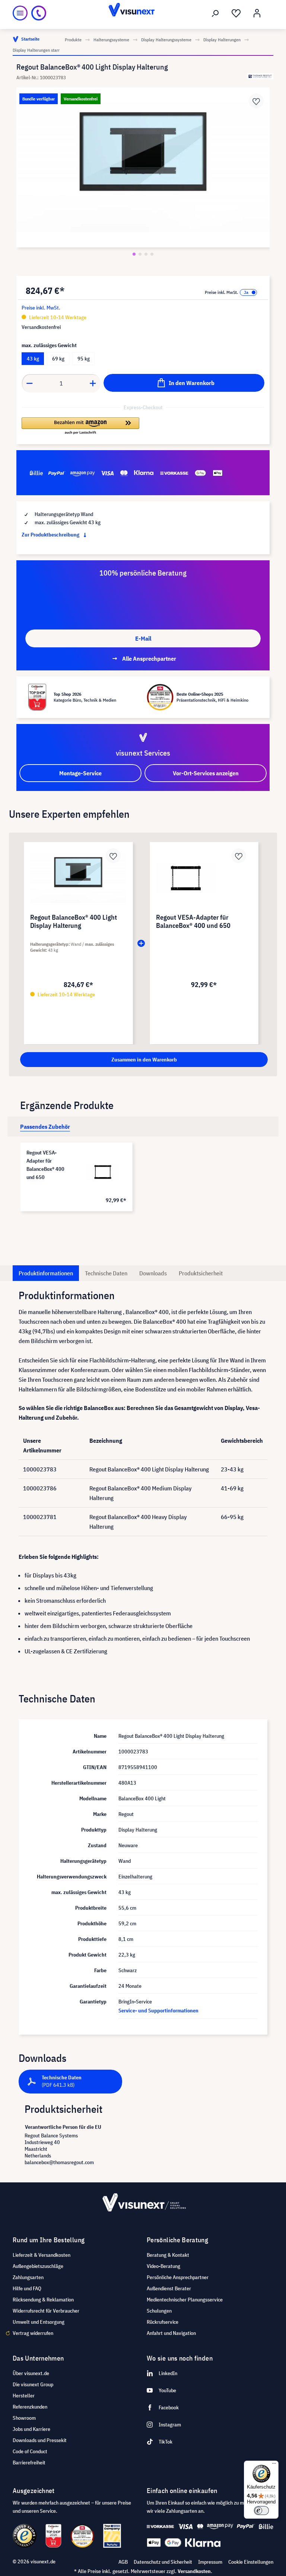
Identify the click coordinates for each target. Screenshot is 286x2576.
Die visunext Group (33, 2384)
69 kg (58, 359)
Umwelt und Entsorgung (39, 2322)
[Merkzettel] (236, 13)
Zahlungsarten (28, 2277)
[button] (80, 426)
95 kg (84, 359)
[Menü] (20, 13)
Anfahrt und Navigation (171, 2333)
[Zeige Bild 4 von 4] (152, 254)
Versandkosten (194, 2571)
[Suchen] (215, 13)
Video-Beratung (163, 2266)
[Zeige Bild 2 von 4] (140, 254)
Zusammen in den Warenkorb (144, 1060)
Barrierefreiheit (29, 2463)
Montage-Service (80, 773)
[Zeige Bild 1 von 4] (134, 254)
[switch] (261, 2511)
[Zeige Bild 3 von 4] (146, 254)
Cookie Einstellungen (251, 2562)
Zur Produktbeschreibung (51, 535)
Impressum (210, 2562)
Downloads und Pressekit (40, 2440)
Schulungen (159, 2311)
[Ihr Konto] (257, 13)
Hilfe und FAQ (27, 2288)
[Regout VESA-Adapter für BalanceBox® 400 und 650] (103, 1172)
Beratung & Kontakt (168, 2255)
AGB (123, 2562)
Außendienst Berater (169, 2288)
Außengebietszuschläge (38, 2266)
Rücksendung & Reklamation (43, 2300)
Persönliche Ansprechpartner (178, 2277)
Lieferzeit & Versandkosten (42, 2255)
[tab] (45, 1127)
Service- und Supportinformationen (158, 2011)
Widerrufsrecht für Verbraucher (46, 2311)
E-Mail (143, 638)
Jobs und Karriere (31, 2429)
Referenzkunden (30, 2407)
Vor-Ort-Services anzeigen (206, 773)
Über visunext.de (31, 2373)
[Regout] (260, 76)
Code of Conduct (30, 2451)
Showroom (24, 2418)
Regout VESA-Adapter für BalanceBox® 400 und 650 (45, 1165)
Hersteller (24, 2396)
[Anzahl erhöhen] (93, 383)
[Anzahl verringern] (29, 383)
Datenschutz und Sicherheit (163, 2562)
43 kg (33, 359)
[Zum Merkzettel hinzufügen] (256, 101)
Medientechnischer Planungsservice (185, 2300)
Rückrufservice (163, 2322)
